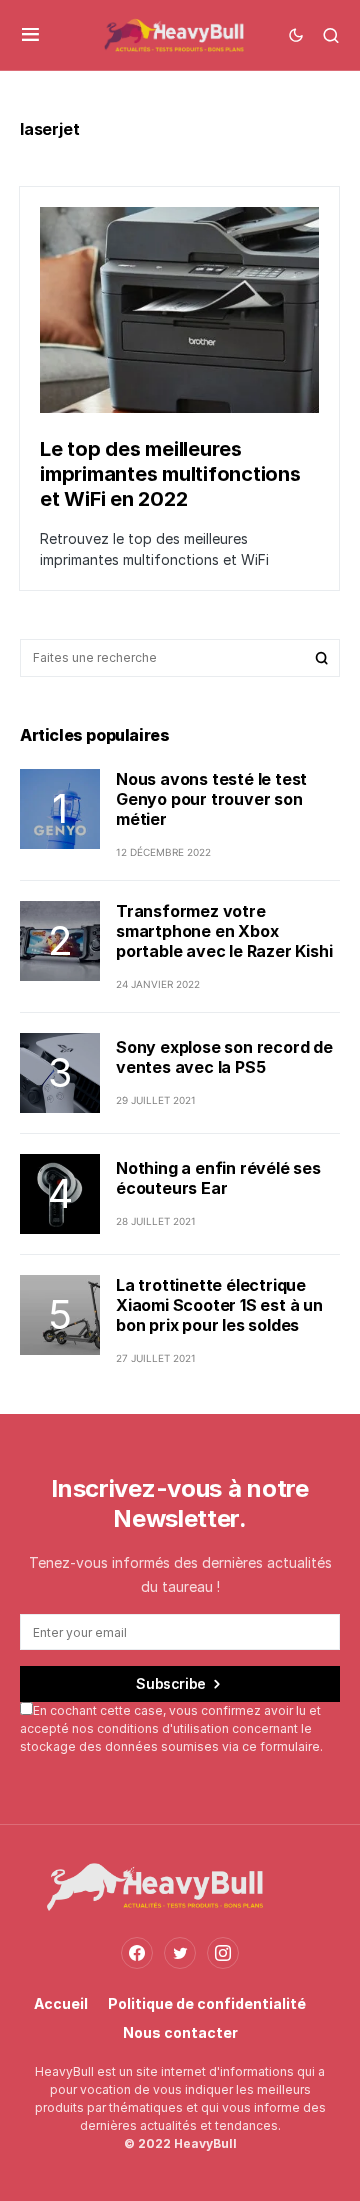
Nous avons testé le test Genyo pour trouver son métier (211, 799)
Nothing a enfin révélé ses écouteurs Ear (218, 1178)
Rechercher (322, 658)
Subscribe (171, 1683)
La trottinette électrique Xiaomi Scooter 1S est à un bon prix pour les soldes (219, 1305)
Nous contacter (180, 2032)
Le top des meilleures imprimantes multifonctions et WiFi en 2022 (170, 474)
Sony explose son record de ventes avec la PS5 (224, 1057)
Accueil (61, 2003)
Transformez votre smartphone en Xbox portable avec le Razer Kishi (224, 931)
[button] (30, 35)
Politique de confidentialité (207, 2003)
